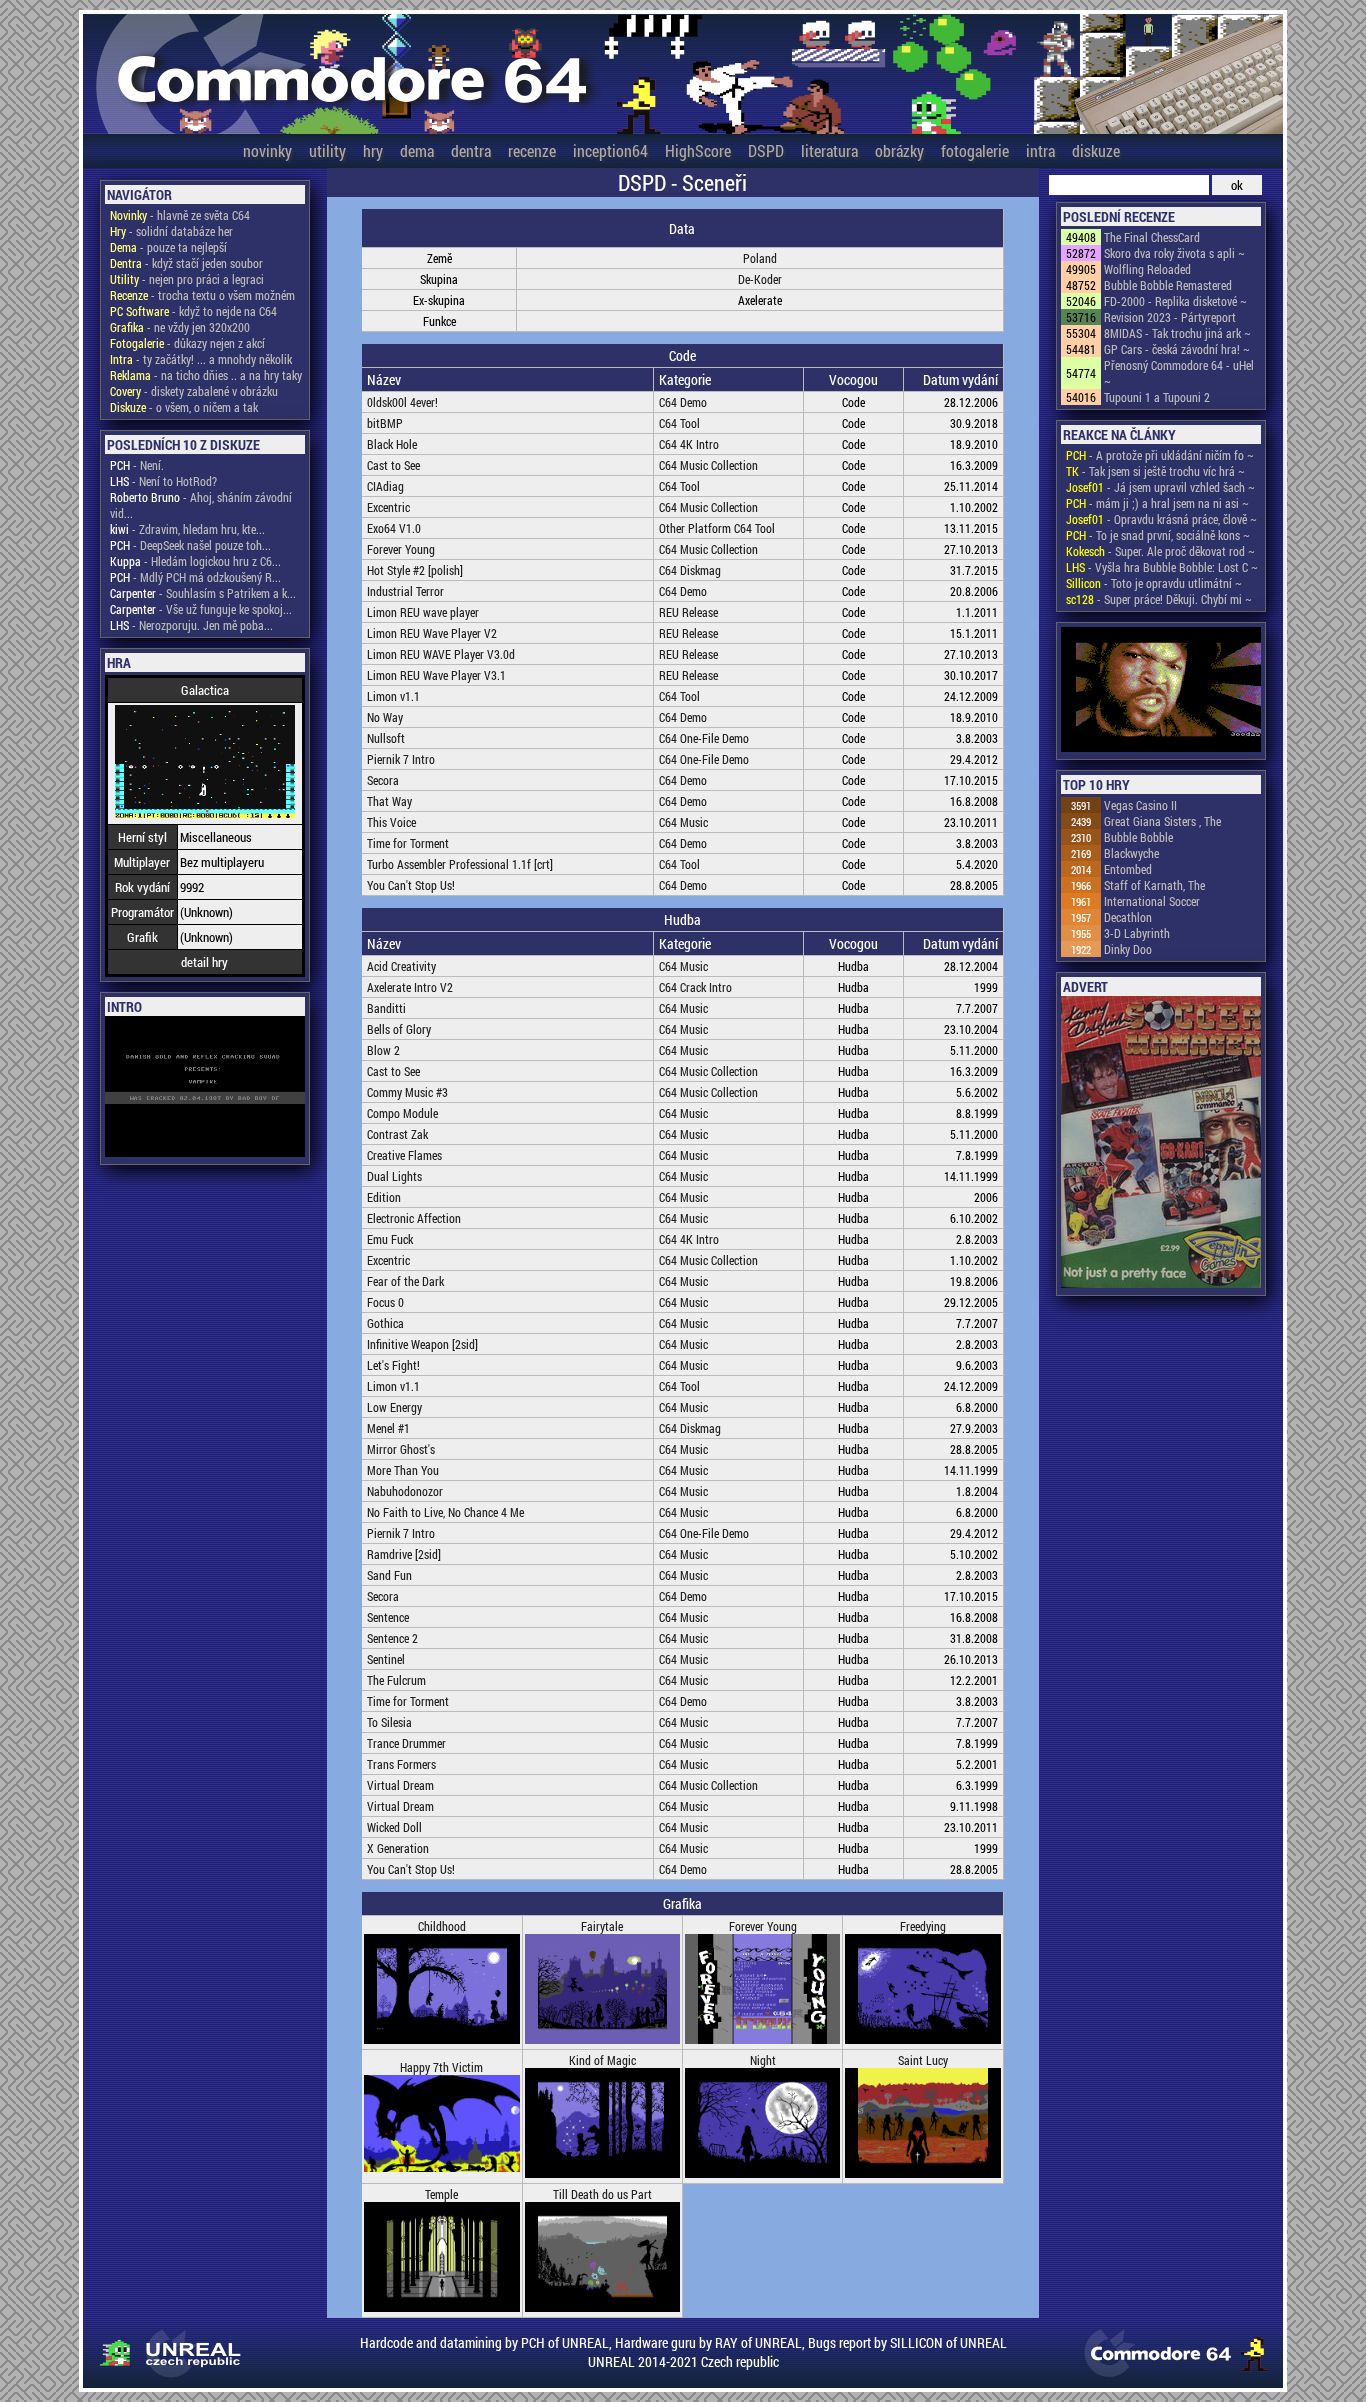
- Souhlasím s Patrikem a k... (203, 593)
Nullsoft (386, 738)
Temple (441, 2194)
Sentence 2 (392, 1638)
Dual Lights (394, 1176)
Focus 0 (385, 1302)
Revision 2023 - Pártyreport (1170, 317)
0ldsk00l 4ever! (402, 402)
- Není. (137, 465)
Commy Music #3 (407, 1092)
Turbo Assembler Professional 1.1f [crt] (460, 864)
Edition (384, 1197)
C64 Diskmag (690, 570)
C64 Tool (679, 423)
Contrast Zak (397, 1134)
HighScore (698, 150)
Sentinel (386, 1659)
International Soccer (1152, 901)
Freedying (923, 1926)
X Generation (398, 1848)
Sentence (388, 1617)
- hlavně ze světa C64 (180, 215)
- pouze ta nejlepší (168, 247)
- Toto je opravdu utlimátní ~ (1154, 583)
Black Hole (392, 444)
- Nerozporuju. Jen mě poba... (191, 625)
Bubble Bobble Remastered (1168, 285)
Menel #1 (388, 1428)
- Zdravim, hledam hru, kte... (187, 529)
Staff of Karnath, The (1154, 885)
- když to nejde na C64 (193, 311)
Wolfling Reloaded (1147, 269)
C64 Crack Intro (695, 987)
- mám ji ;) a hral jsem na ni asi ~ (1157, 503)
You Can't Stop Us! (411, 885)
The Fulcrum (396, 1680)
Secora (383, 780)
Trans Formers (401, 1764)
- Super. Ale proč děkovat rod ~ (1160, 551)
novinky (267, 150)
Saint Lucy (923, 2060)
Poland (760, 258)
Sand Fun (389, 1575)
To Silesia (389, 1722)
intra (1040, 150)
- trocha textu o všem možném (202, 295)
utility (327, 150)
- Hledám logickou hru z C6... (195, 561)
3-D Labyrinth (1137, 933)
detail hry (204, 962)
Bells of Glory (399, 1029)
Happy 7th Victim (441, 2067)
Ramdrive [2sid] (404, 1554)
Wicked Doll (394, 1827)
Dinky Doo (1128, 949)
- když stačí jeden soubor (186, 263)
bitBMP (385, 423)
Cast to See (393, 465)
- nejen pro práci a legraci (187, 279)
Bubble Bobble (1138, 837)
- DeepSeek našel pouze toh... (190, 545)
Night (763, 2060)
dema (417, 150)
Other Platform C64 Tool (717, 528)
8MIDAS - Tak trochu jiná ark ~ (1177, 333)
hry (373, 150)
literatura (829, 150)
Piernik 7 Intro (401, 759)
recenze (532, 150)
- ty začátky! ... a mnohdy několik (201, 359)
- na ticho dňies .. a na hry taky (206, 375)
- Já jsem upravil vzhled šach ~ (1160, 487)
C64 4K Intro (689, 444)
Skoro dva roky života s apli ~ (1174, 253)
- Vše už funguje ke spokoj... (201, 609)
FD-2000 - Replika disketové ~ (1175, 301)
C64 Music (683, 822)
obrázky (899, 150)
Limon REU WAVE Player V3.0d (441, 654)
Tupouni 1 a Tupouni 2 (1157, 397)
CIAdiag (385, 486)
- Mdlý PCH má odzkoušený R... (195, 577)
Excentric (388, 507)
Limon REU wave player (423, 612)
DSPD (766, 150)
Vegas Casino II (1140, 805)
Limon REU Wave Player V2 (432, 633)
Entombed (1128, 869)
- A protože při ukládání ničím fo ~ (1160, 455)
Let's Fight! (393, 1365)
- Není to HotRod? (163, 481)
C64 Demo (683, 402)
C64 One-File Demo (704, 738)
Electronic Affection (414, 1218)
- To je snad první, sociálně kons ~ (1158, 535)
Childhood (442, 1926)
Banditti (386, 1008)
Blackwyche (1131, 853)
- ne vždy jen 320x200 (180, 327)
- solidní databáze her (171, 231)
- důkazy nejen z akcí (187, 343)
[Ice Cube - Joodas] (1161, 691)
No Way (385, 717)
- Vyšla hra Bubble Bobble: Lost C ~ (1162, 567)
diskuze (1096, 150)
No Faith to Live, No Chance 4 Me (445, 1512)
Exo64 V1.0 (394, 528)
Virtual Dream (400, 1785)
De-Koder (760, 279)
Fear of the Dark (405, 1281)
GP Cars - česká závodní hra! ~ (1177, 349)
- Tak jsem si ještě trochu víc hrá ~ (1155, 471)
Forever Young (401, 549)
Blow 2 (383, 1050)
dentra (471, 150)
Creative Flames (404, 1155)
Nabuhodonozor (405, 1491)
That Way (389, 801)
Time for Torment (408, 843)
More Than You (403, 1470)
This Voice (391, 822)
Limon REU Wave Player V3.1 (436, 675)
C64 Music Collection (708, 465)
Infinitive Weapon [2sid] (422, 1344)
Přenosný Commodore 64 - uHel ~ (1179, 373)
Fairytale (602, 1926)
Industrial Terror (405, 591)
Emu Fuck (390, 1239)
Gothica (385, 1323)
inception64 (610, 150)
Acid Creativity (401, 966)
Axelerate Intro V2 (410, 987)
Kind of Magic (602, 2060)
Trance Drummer (406, 1743)
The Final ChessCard (1152, 237)
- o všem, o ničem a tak (184, 407)
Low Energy (394, 1407)
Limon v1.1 (393, 696)
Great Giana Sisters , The (1162, 821)
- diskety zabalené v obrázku (194, 391)
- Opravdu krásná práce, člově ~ (1161, 519)
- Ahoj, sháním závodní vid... (201, 505)
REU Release (688, 612)
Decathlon (1128, 917)
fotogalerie (975, 150)
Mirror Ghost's (401, 1449)
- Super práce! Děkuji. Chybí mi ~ (1159, 599)
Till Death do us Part (602, 2194)
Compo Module (402, 1113)
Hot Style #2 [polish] (415, 570)
